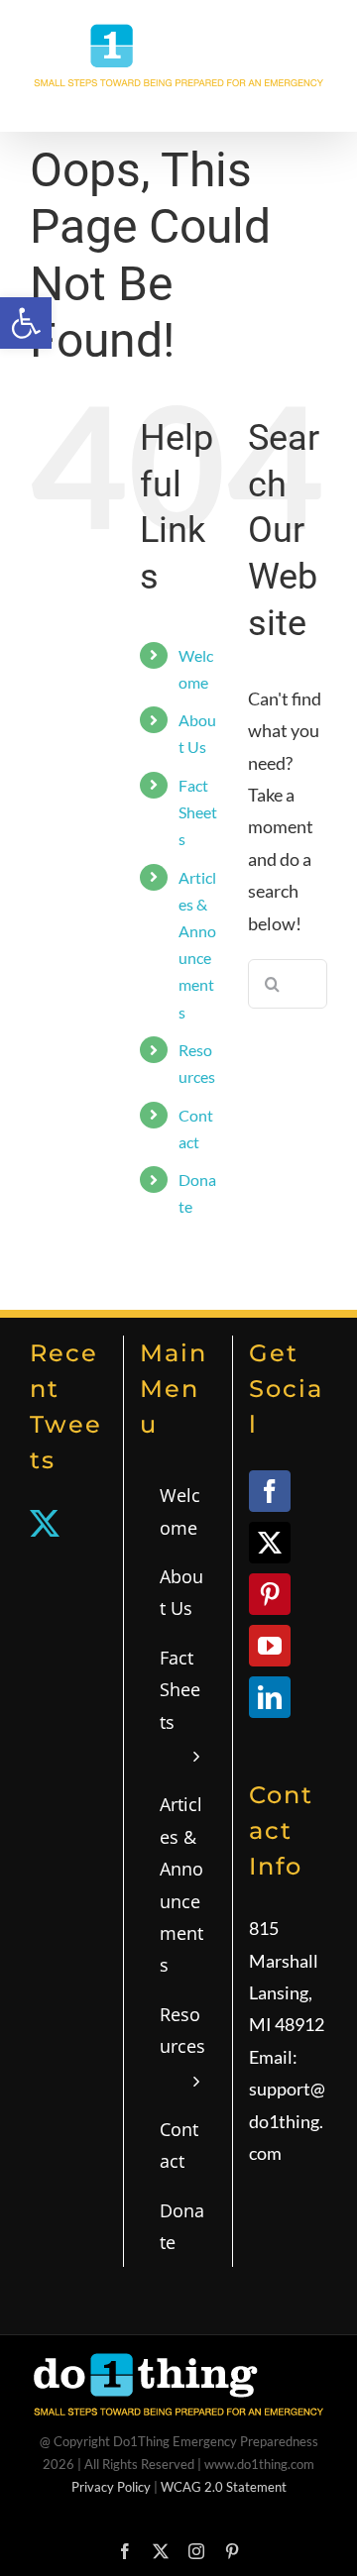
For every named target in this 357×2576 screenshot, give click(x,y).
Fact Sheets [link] (198, 812)
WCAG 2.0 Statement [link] (224, 2487)
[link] (26, 323)
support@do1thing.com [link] (287, 2121)
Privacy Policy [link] (111, 2487)
